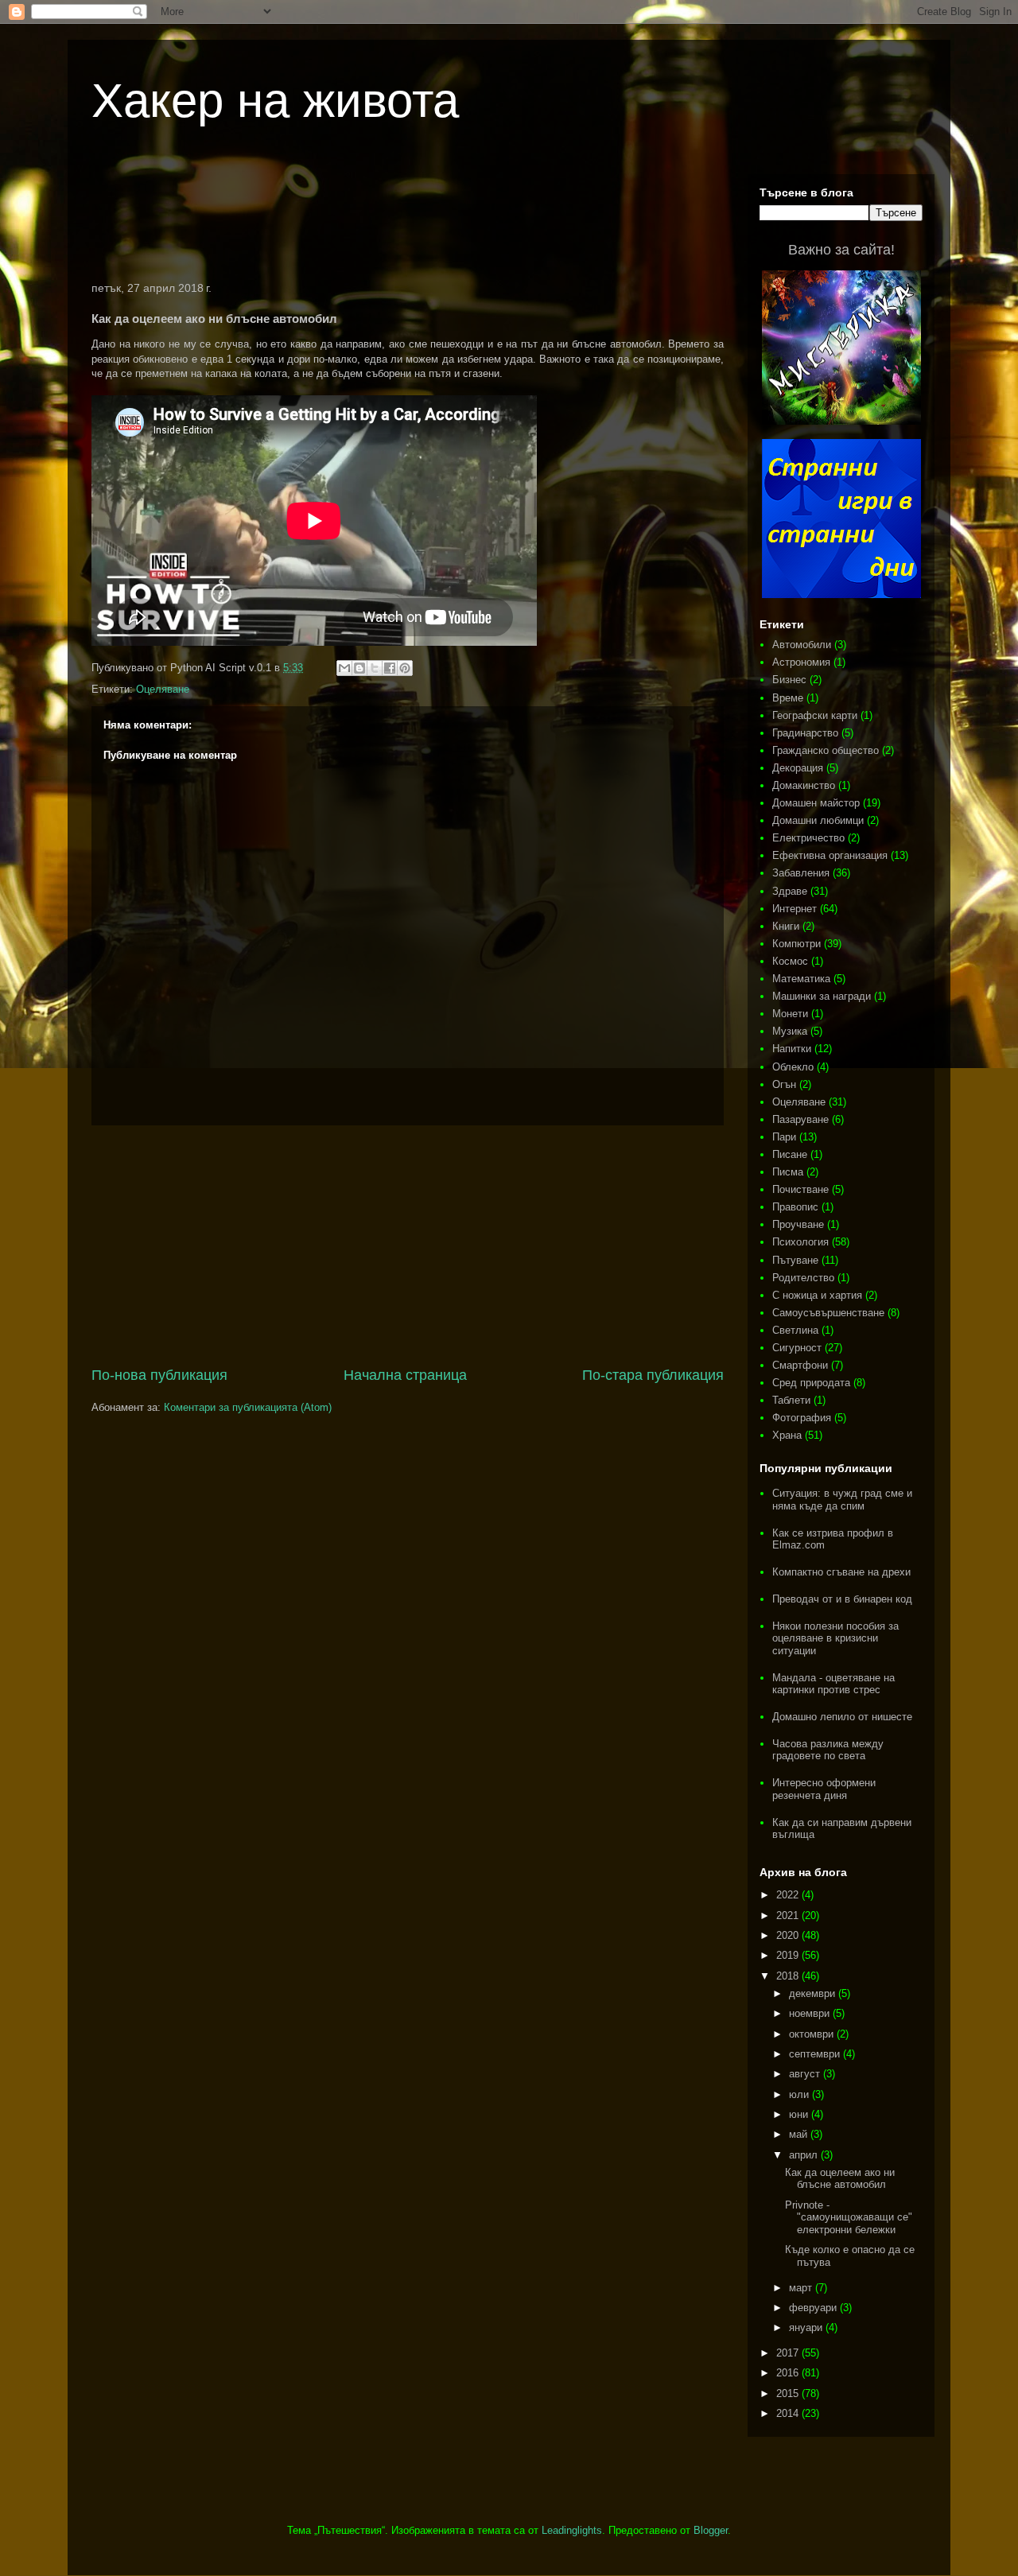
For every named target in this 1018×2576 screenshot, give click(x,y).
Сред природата (811, 1383)
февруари (814, 2308)
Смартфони (800, 1365)
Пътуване (795, 1260)
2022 (789, 1895)
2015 (789, 2393)
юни (800, 2114)
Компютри (797, 944)
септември (816, 2054)
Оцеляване (163, 689)
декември (814, 1993)
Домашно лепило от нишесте (842, 1717)
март (802, 2288)
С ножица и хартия (817, 1295)
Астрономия (801, 662)
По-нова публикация (159, 1375)
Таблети (791, 1400)
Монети (790, 1014)
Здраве (790, 891)
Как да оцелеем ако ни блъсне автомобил (840, 2179)
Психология (800, 1242)
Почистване (800, 1189)
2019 (789, 1955)
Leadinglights (572, 2530)
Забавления (801, 873)
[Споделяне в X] (375, 668)
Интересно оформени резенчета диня (824, 1789)
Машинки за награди (822, 996)
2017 (789, 2353)
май (800, 2134)
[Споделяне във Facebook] (390, 668)
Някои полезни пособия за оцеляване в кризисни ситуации (835, 1638)
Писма (788, 1172)
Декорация (798, 768)
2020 (789, 1935)
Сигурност (797, 1348)
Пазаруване (800, 1119)
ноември (811, 2013)
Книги (786, 926)
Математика (801, 979)
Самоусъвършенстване (828, 1313)
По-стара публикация (653, 1375)
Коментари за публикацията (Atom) (248, 1407)
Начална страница (405, 1375)
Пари (784, 1137)
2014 (789, 2413)
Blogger (711, 2530)
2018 (789, 1976)
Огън (784, 1084)
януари (807, 2327)
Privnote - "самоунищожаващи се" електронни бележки (849, 2217)
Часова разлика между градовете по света (828, 1750)
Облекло (793, 1067)
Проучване (798, 1224)
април (805, 2155)
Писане (790, 1154)
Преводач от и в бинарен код (842, 1599)
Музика (790, 1031)
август (806, 2074)
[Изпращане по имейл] (344, 668)
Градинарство (805, 733)
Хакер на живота (275, 101)
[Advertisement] (408, 218)
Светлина (795, 1330)
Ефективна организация (830, 855)
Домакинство (804, 785)
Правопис (795, 1207)
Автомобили (802, 645)
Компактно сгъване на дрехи (841, 1572)
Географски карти (815, 715)
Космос (790, 961)
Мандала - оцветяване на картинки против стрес (833, 1684)
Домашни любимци (818, 820)
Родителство (803, 1278)
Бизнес (789, 680)
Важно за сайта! (841, 250)
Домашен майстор (816, 803)
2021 (789, 1915)
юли (800, 2094)
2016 (789, 2373)
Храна (787, 1435)
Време (788, 698)
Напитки (792, 1049)
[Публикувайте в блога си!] (359, 668)
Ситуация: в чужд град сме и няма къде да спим (842, 1500)
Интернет (795, 909)
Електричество (808, 838)
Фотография (802, 1418)
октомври (813, 2034)
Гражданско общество (826, 750)
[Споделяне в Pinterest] (405, 668)
